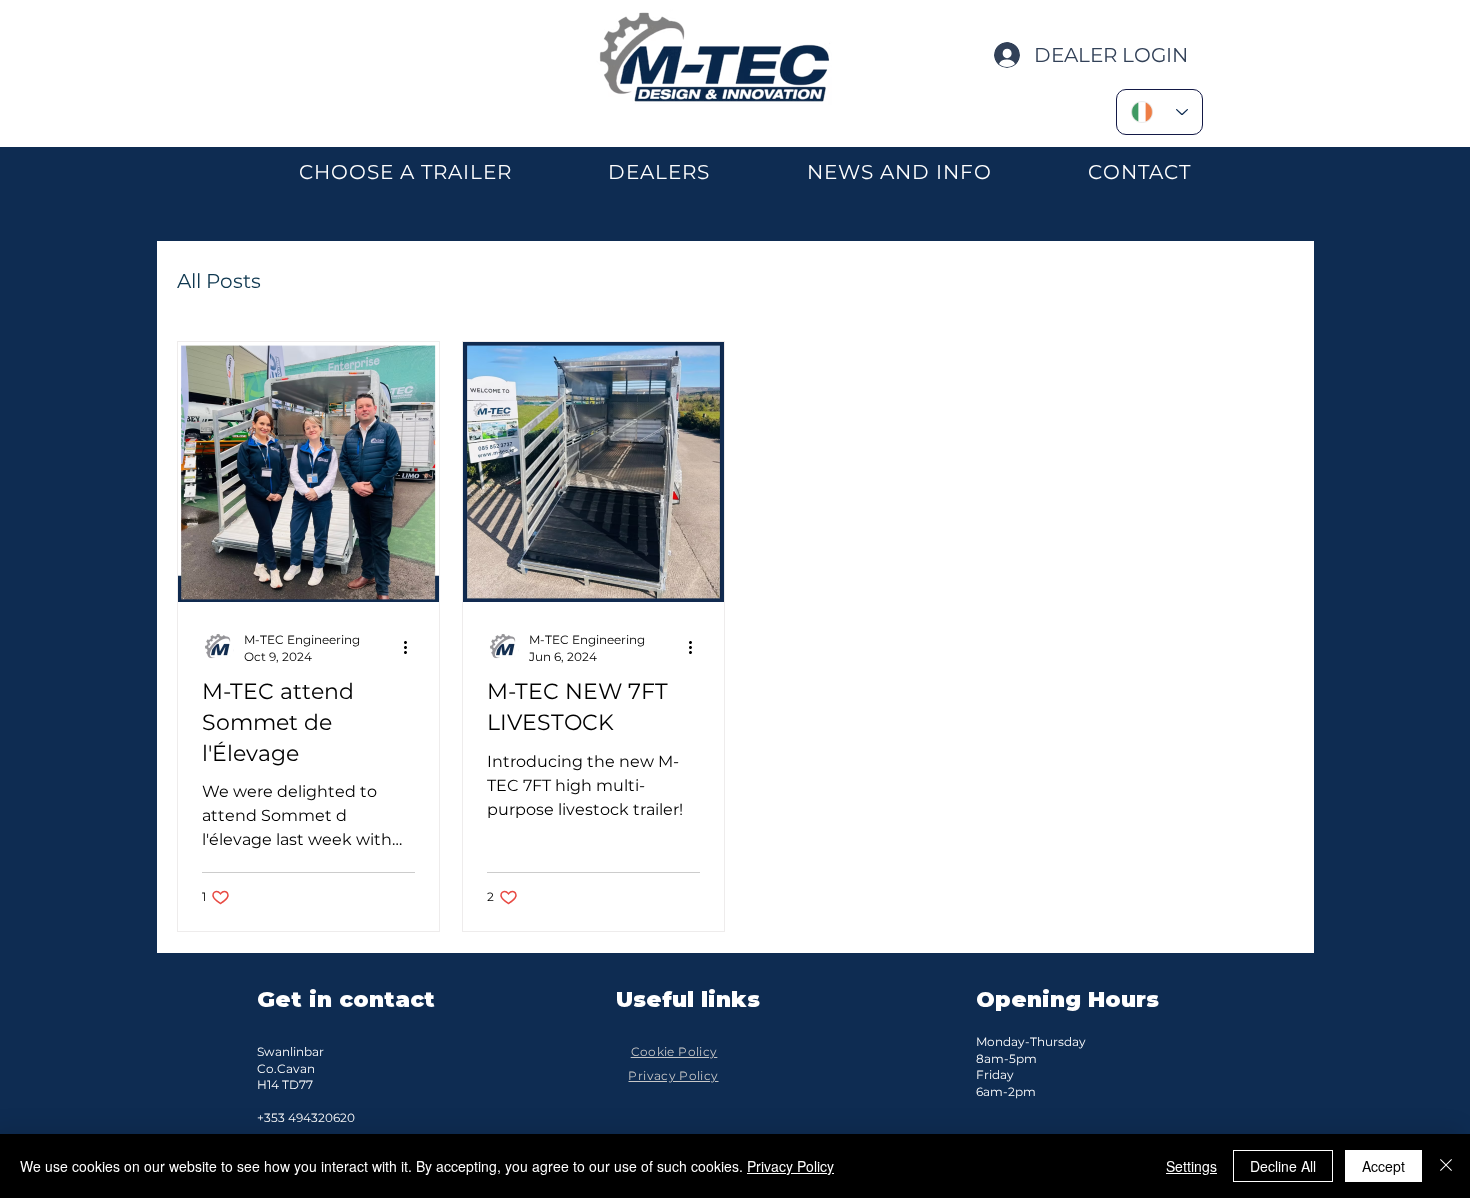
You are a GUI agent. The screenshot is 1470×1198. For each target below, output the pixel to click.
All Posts (219, 281)
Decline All (1283, 1166)
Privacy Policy (790, 1166)
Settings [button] (1191, 1166)
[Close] (1446, 1166)
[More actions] (412, 647)
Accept (1383, 1166)
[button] (405, 172)
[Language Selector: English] (1159, 112)
